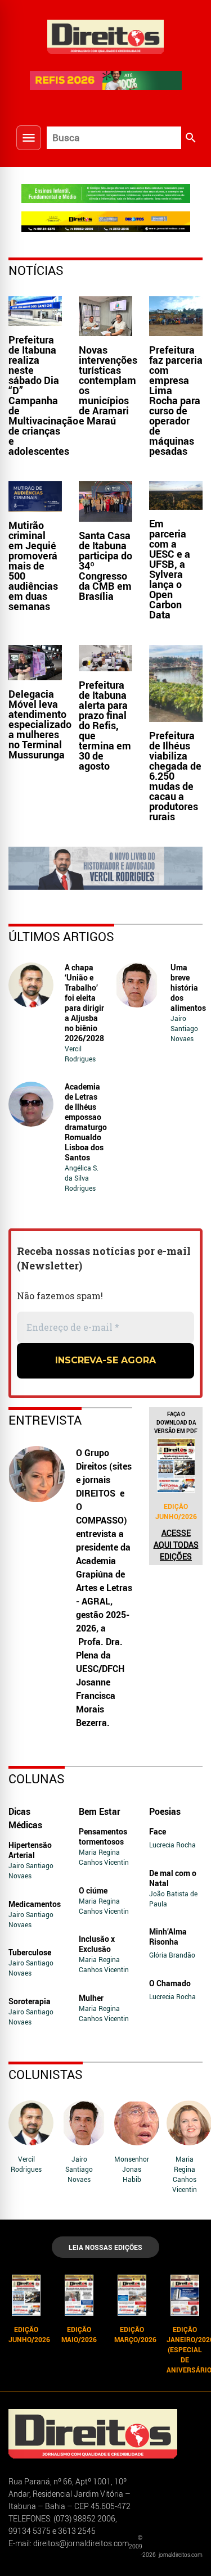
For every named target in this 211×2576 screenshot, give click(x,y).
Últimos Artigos (61, 936)
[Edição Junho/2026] (176, 1465)
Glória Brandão (172, 1955)
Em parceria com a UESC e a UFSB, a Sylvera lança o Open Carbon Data (170, 569)
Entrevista (45, 1420)
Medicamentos (35, 1904)
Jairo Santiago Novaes (184, 1028)
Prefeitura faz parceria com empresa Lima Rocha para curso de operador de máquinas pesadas (176, 400)
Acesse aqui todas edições (176, 1545)
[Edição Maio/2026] (79, 2295)
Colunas (37, 1779)
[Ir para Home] (106, 35)
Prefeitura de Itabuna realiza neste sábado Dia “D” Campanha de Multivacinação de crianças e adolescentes (43, 395)
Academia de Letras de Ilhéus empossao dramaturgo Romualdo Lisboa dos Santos (86, 1122)
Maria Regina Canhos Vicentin (104, 1857)
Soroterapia (30, 2001)
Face (158, 1831)
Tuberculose (30, 1952)
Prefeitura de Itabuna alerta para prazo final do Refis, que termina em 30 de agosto (105, 725)
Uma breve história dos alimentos (188, 988)
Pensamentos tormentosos (103, 1836)
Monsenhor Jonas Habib (132, 2169)
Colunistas (46, 2074)
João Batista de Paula (173, 1899)
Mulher (91, 1998)
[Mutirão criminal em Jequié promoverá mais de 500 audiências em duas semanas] (35, 496)
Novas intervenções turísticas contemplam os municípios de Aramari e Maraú (108, 385)
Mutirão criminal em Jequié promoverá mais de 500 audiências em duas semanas (33, 566)
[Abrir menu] (29, 138)
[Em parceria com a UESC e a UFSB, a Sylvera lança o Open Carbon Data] (176, 496)
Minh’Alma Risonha (168, 1936)
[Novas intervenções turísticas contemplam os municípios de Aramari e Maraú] (105, 316)
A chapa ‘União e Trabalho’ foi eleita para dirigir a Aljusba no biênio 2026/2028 (84, 1003)
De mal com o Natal (173, 1878)
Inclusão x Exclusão (97, 1944)
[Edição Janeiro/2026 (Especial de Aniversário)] (185, 2295)
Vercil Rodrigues (80, 1054)
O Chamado (170, 1983)
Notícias (36, 270)
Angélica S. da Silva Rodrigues (82, 1178)
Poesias (165, 1811)
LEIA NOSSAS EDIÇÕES (105, 2247)
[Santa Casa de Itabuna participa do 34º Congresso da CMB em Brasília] (105, 501)
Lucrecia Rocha (172, 1845)
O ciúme (93, 1890)
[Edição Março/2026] (132, 2295)
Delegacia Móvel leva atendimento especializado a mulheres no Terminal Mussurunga (40, 724)
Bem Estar (100, 1811)
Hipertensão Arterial (30, 1850)
